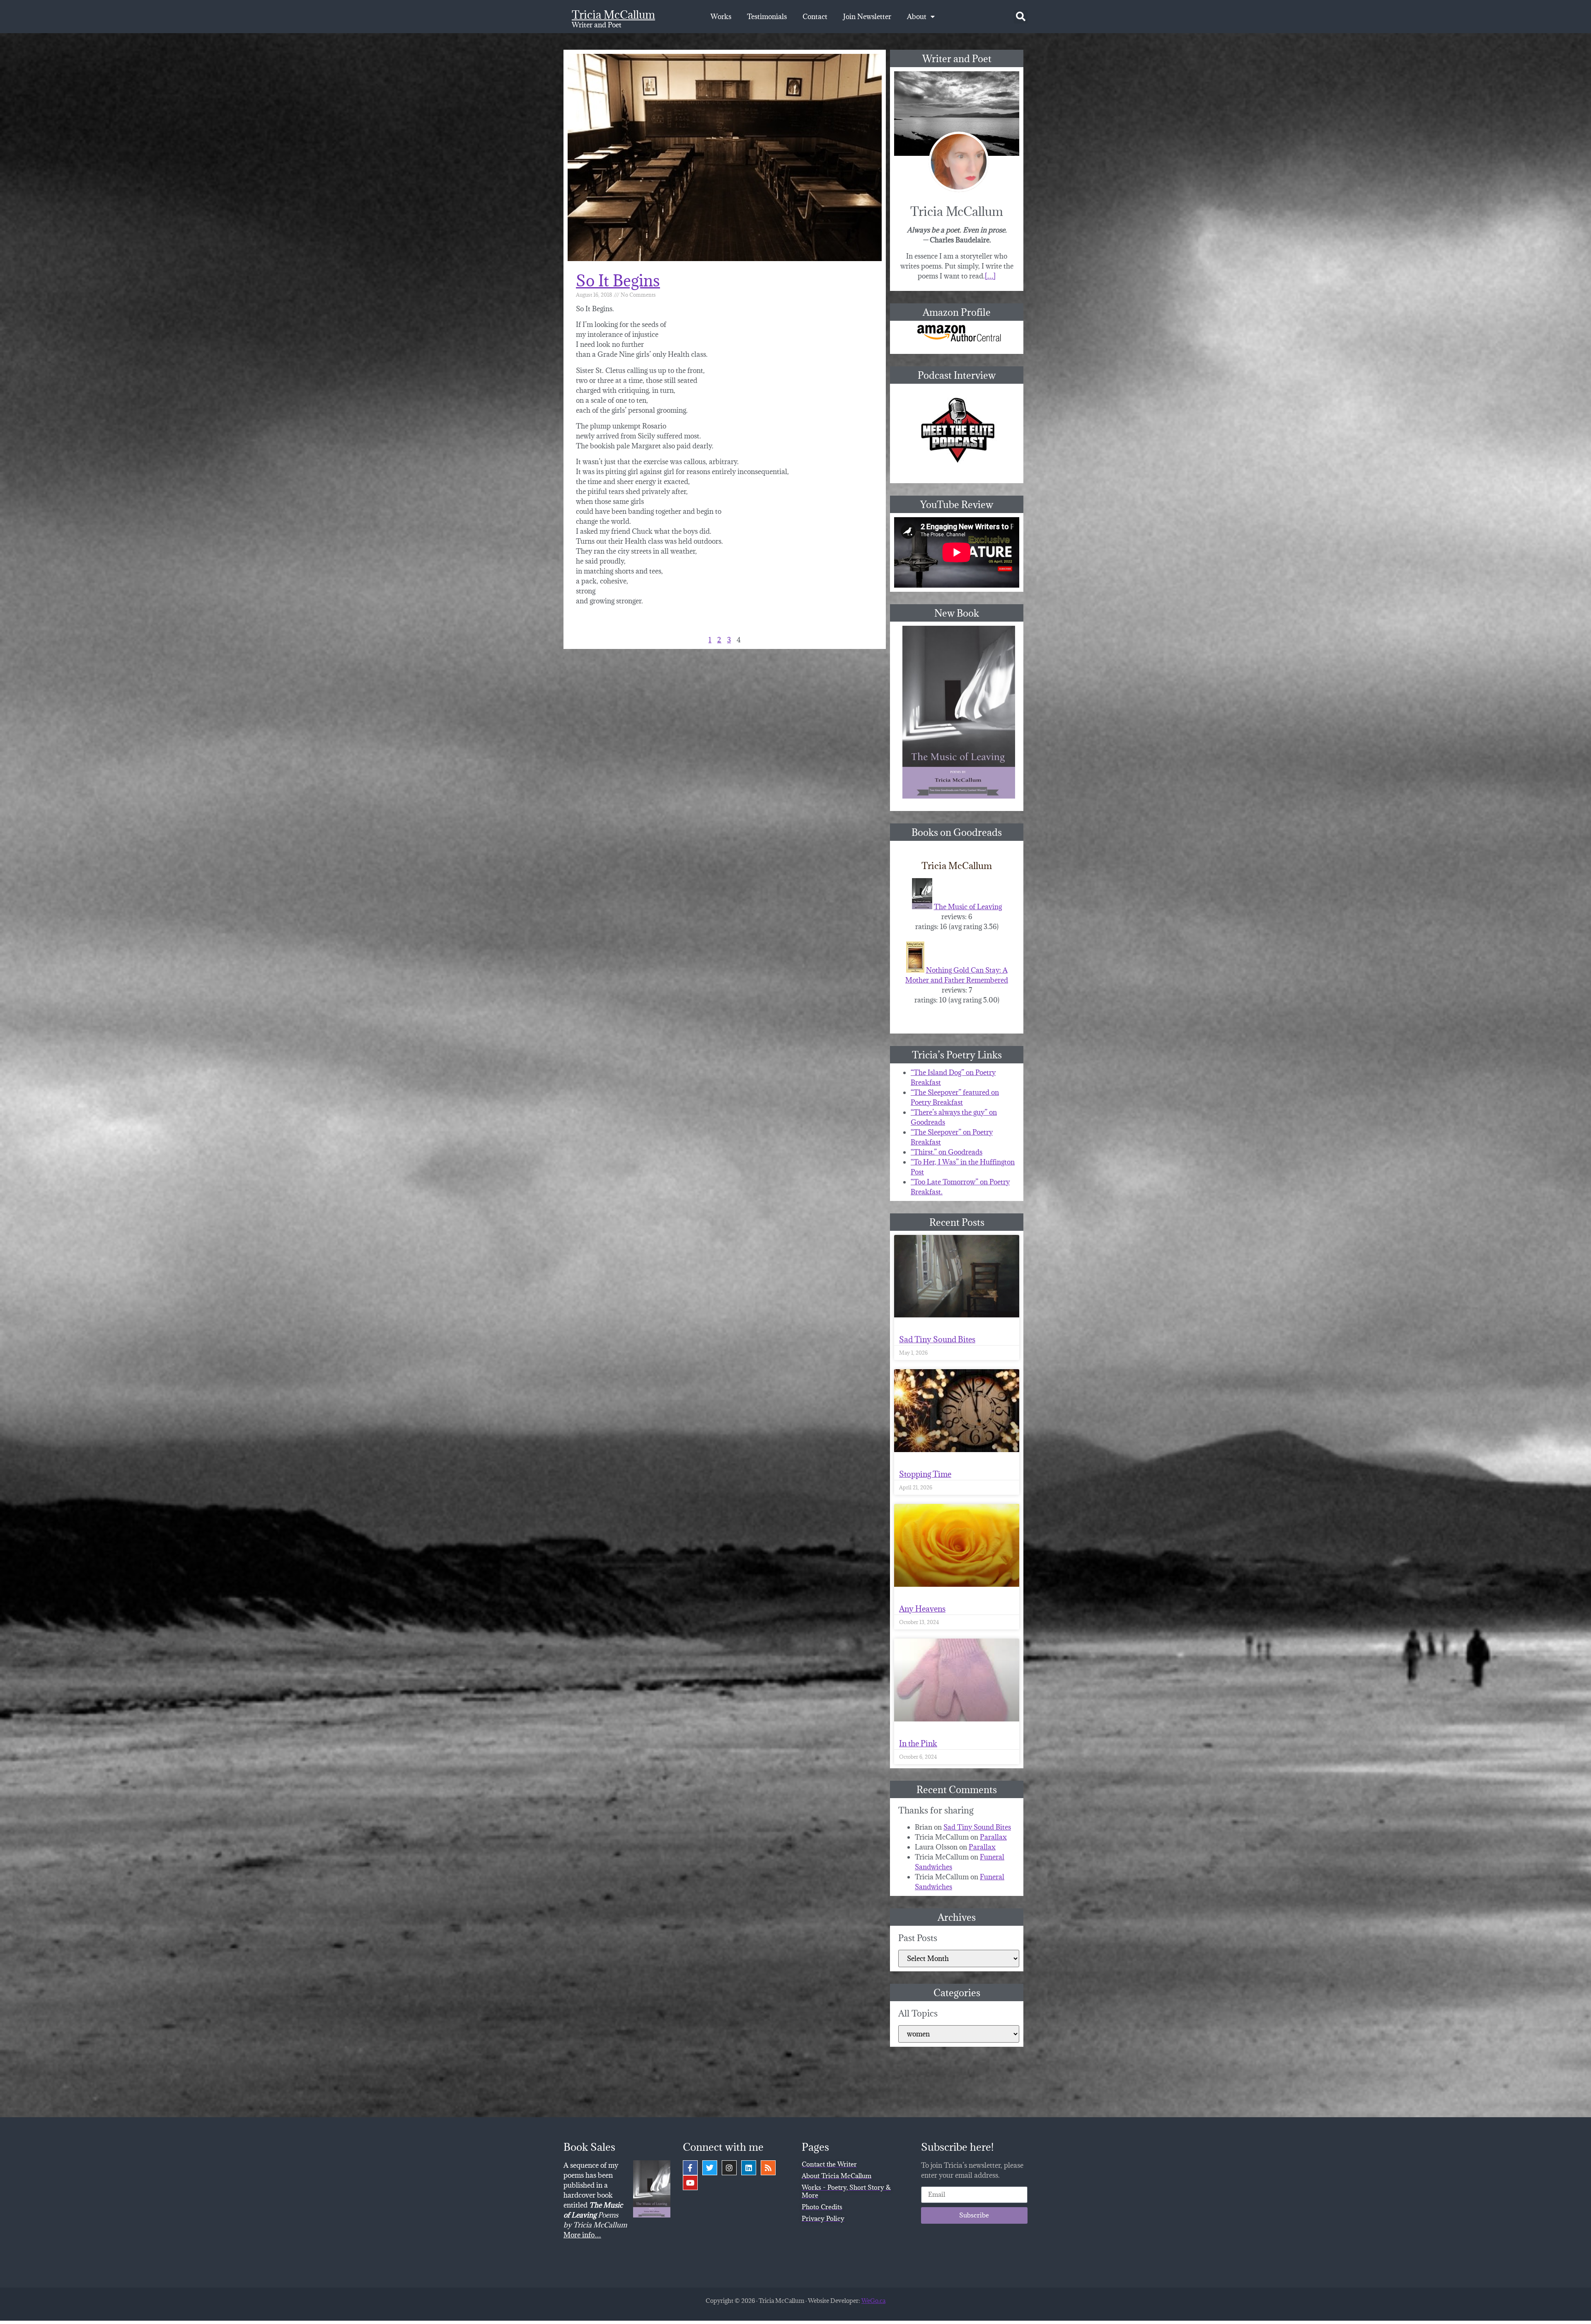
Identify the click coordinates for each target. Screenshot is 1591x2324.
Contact (815, 17)
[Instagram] (729, 2168)
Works (721, 17)
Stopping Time (925, 1474)
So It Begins (618, 280)
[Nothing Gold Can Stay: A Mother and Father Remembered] (915, 970)
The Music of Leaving (968, 907)
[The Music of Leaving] (922, 907)
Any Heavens (922, 1609)
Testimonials (767, 17)
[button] (1021, 17)
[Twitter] (710, 2168)
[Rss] (768, 2168)
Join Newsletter (867, 17)
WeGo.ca (873, 2301)
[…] (990, 276)
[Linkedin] (749, 2168)
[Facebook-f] (690, 2168)
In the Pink (918, 1743)
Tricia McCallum (613, 15)
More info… (582, 2235)
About (917, 17)
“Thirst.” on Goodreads (947, 1152)
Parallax (993, 1837)
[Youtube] (690, 2183)
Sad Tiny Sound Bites (937, 1339)
